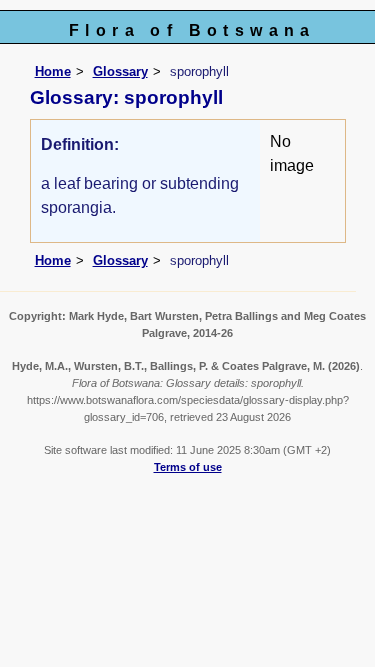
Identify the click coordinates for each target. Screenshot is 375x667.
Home (53, 71)
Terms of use (188, 467)
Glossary (120, 71)
